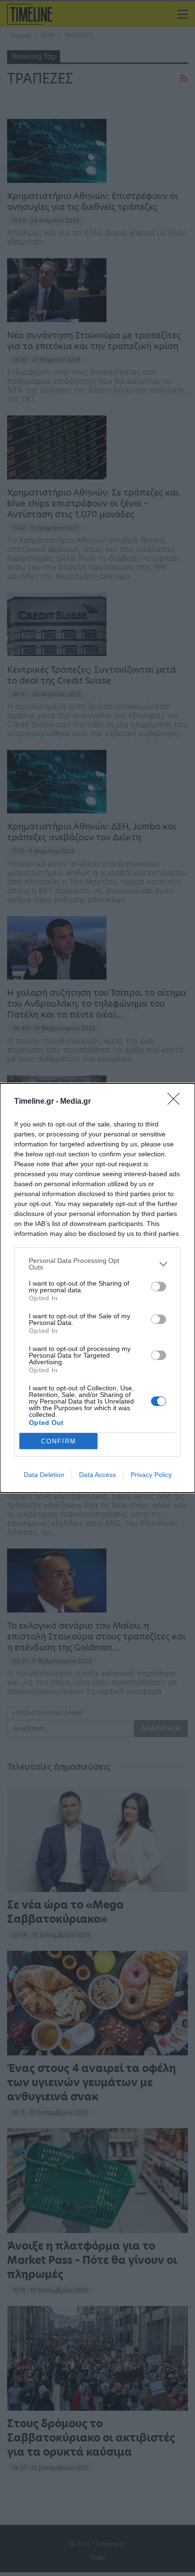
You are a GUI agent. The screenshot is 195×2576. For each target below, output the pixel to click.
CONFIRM (59, 1441)
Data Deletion (44, 1475)
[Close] (177, 1102)
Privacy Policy (151, 1475)
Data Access (97, 1475)
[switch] (159, 1287)
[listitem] (97, 1264)
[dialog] (97, 1288)
